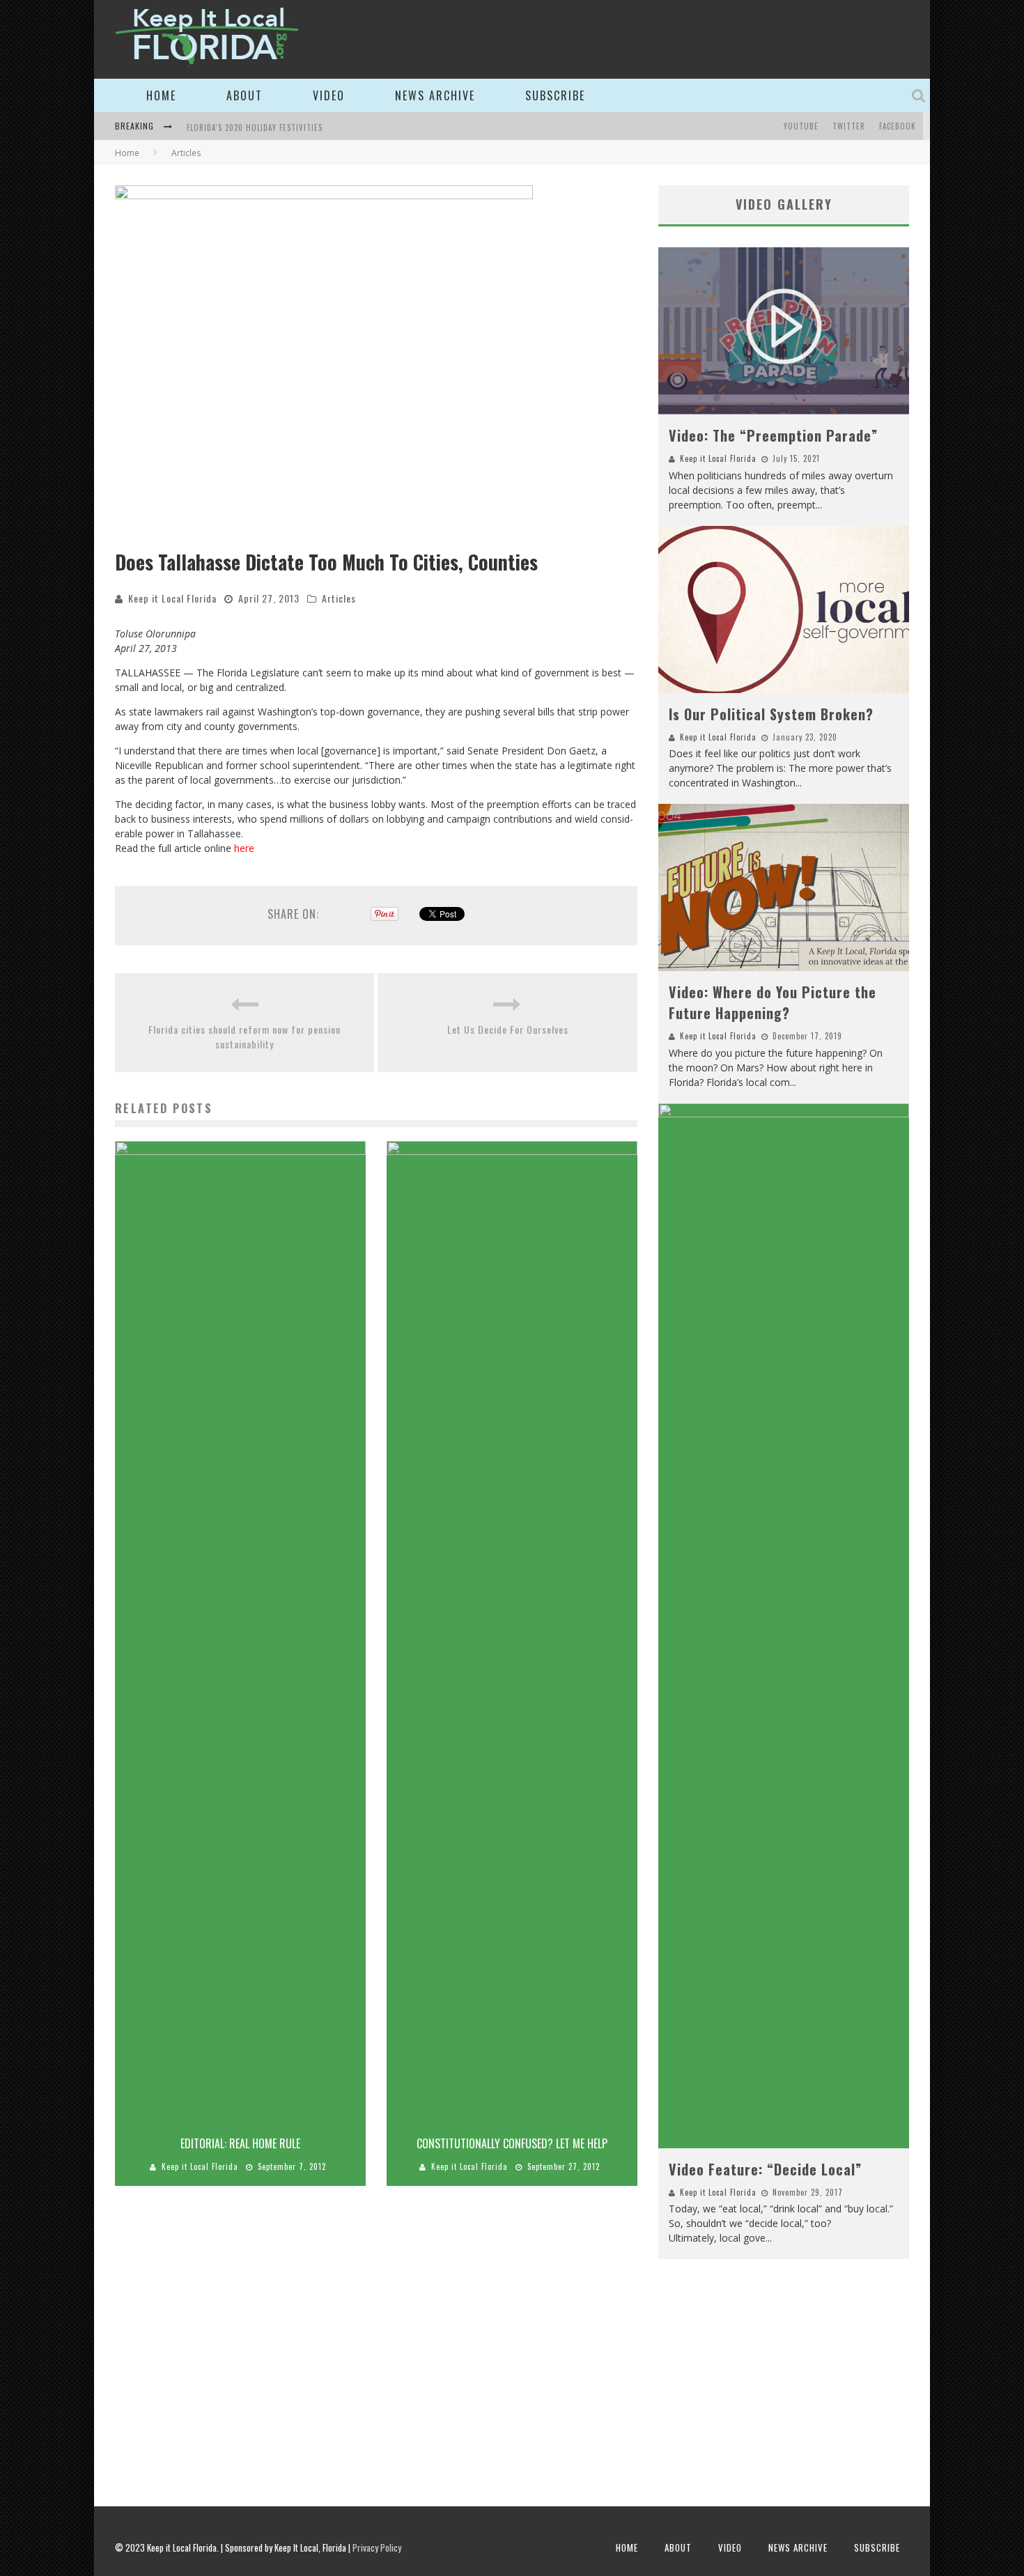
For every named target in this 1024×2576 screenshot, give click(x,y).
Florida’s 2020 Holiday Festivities (255, 127)
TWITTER (849, 126)
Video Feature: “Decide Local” (765, 2169)
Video (329, 95)
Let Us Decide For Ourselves (508, 1029)
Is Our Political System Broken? (771, 714)
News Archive (435, 95)
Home (161, 95)
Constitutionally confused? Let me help (512, 2143)
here (244, 848)
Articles (339, 598)
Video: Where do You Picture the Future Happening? (773, 1002)
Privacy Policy (377, 2547)
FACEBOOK (898, 126)
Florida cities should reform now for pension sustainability (245, 1037)
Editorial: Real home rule (240, 2143)
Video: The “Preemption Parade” (773, 435)
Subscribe (555, 95)
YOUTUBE (801, 126)
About (245, 95)
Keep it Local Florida (172, 598)
